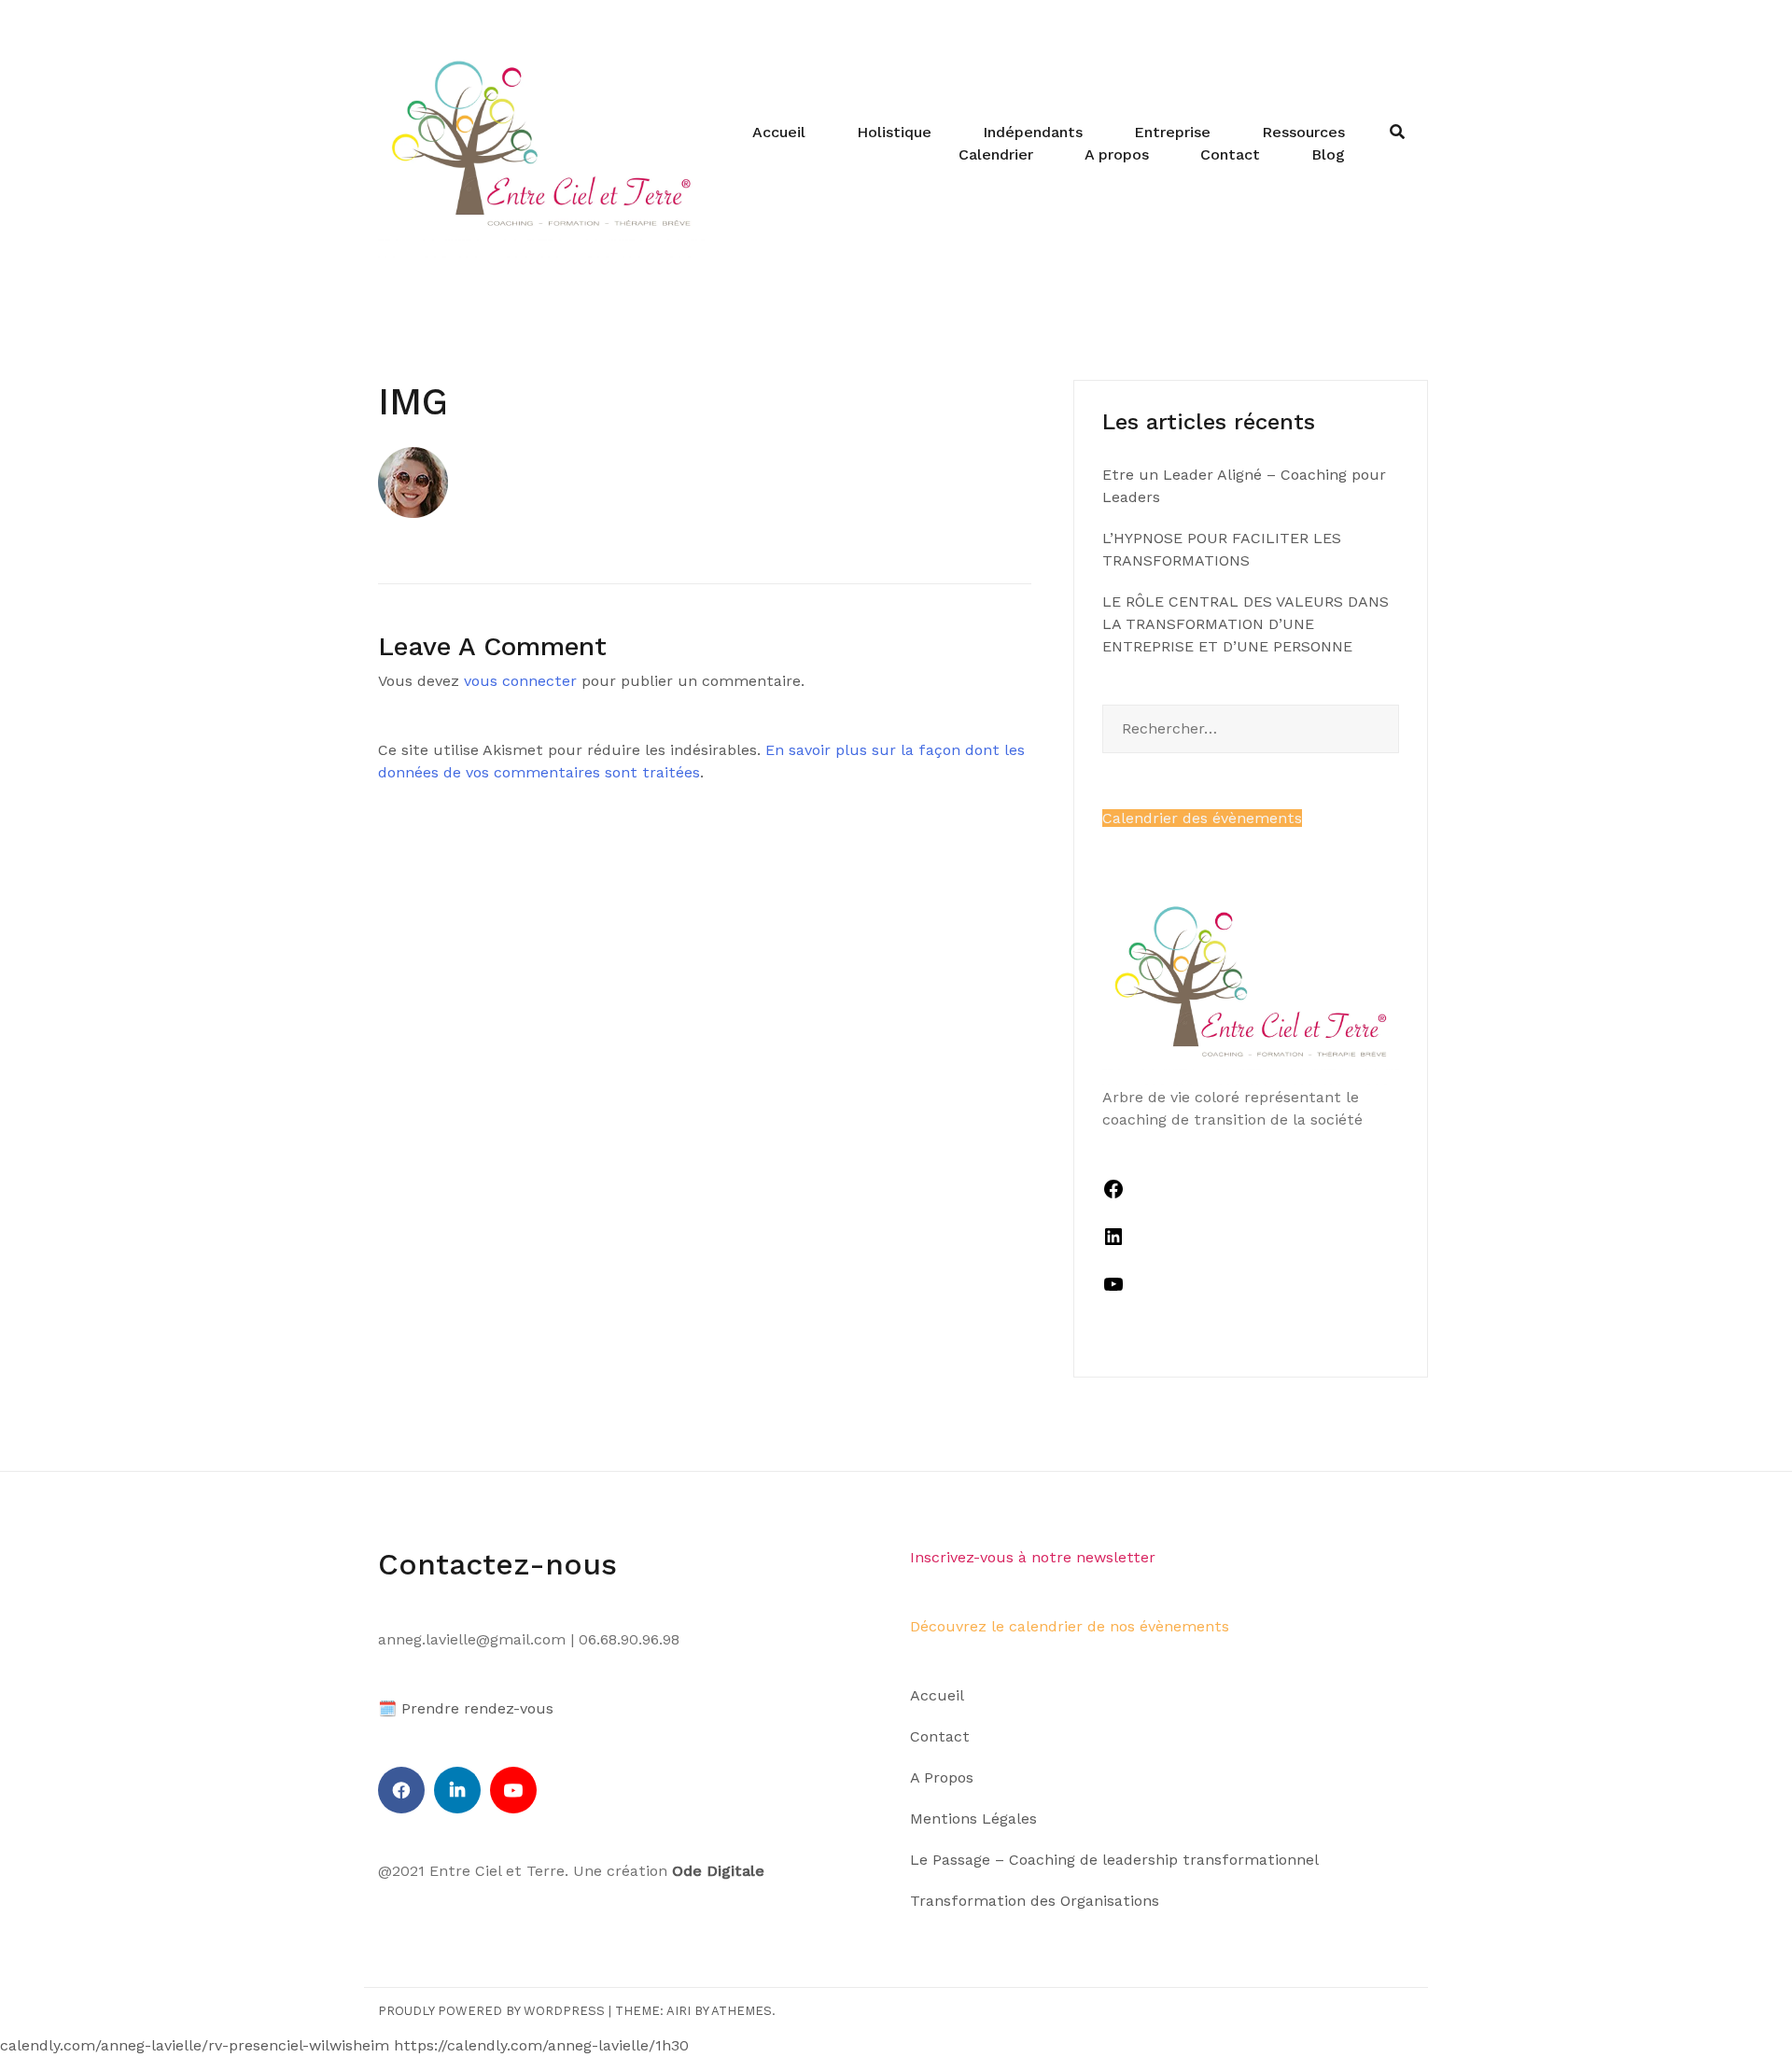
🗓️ (387, 1708)
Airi (679, 2011)
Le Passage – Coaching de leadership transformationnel (1114, 1860)
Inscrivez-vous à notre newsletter (1033, 1557)
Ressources (1303, 132)
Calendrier (996, 154)
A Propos (942, 1777)
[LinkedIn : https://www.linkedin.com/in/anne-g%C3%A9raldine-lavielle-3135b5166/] (1113, 1243)
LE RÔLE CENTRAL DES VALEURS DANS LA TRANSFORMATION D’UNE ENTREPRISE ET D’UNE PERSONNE (1246, 624)
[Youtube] (513, 1790)
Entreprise (1172, 132)
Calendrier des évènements (1202, 818)
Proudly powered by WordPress (491, 2011)
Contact (1230, 154)
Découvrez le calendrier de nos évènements (1070, 1626)
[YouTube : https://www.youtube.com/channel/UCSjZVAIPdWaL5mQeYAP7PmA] (1113, 1290)
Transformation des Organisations (1035, 1901)
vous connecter (520, 681)
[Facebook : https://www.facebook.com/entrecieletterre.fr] (1113, 1195)
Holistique (894, 132)
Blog (1328, 154)
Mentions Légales (973, 1819)
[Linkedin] (457, 1790)
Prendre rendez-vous (477, 1708)
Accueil (779, 132)
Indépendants (1033, 132)
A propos (1117, 154)
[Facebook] (401, 1790)
